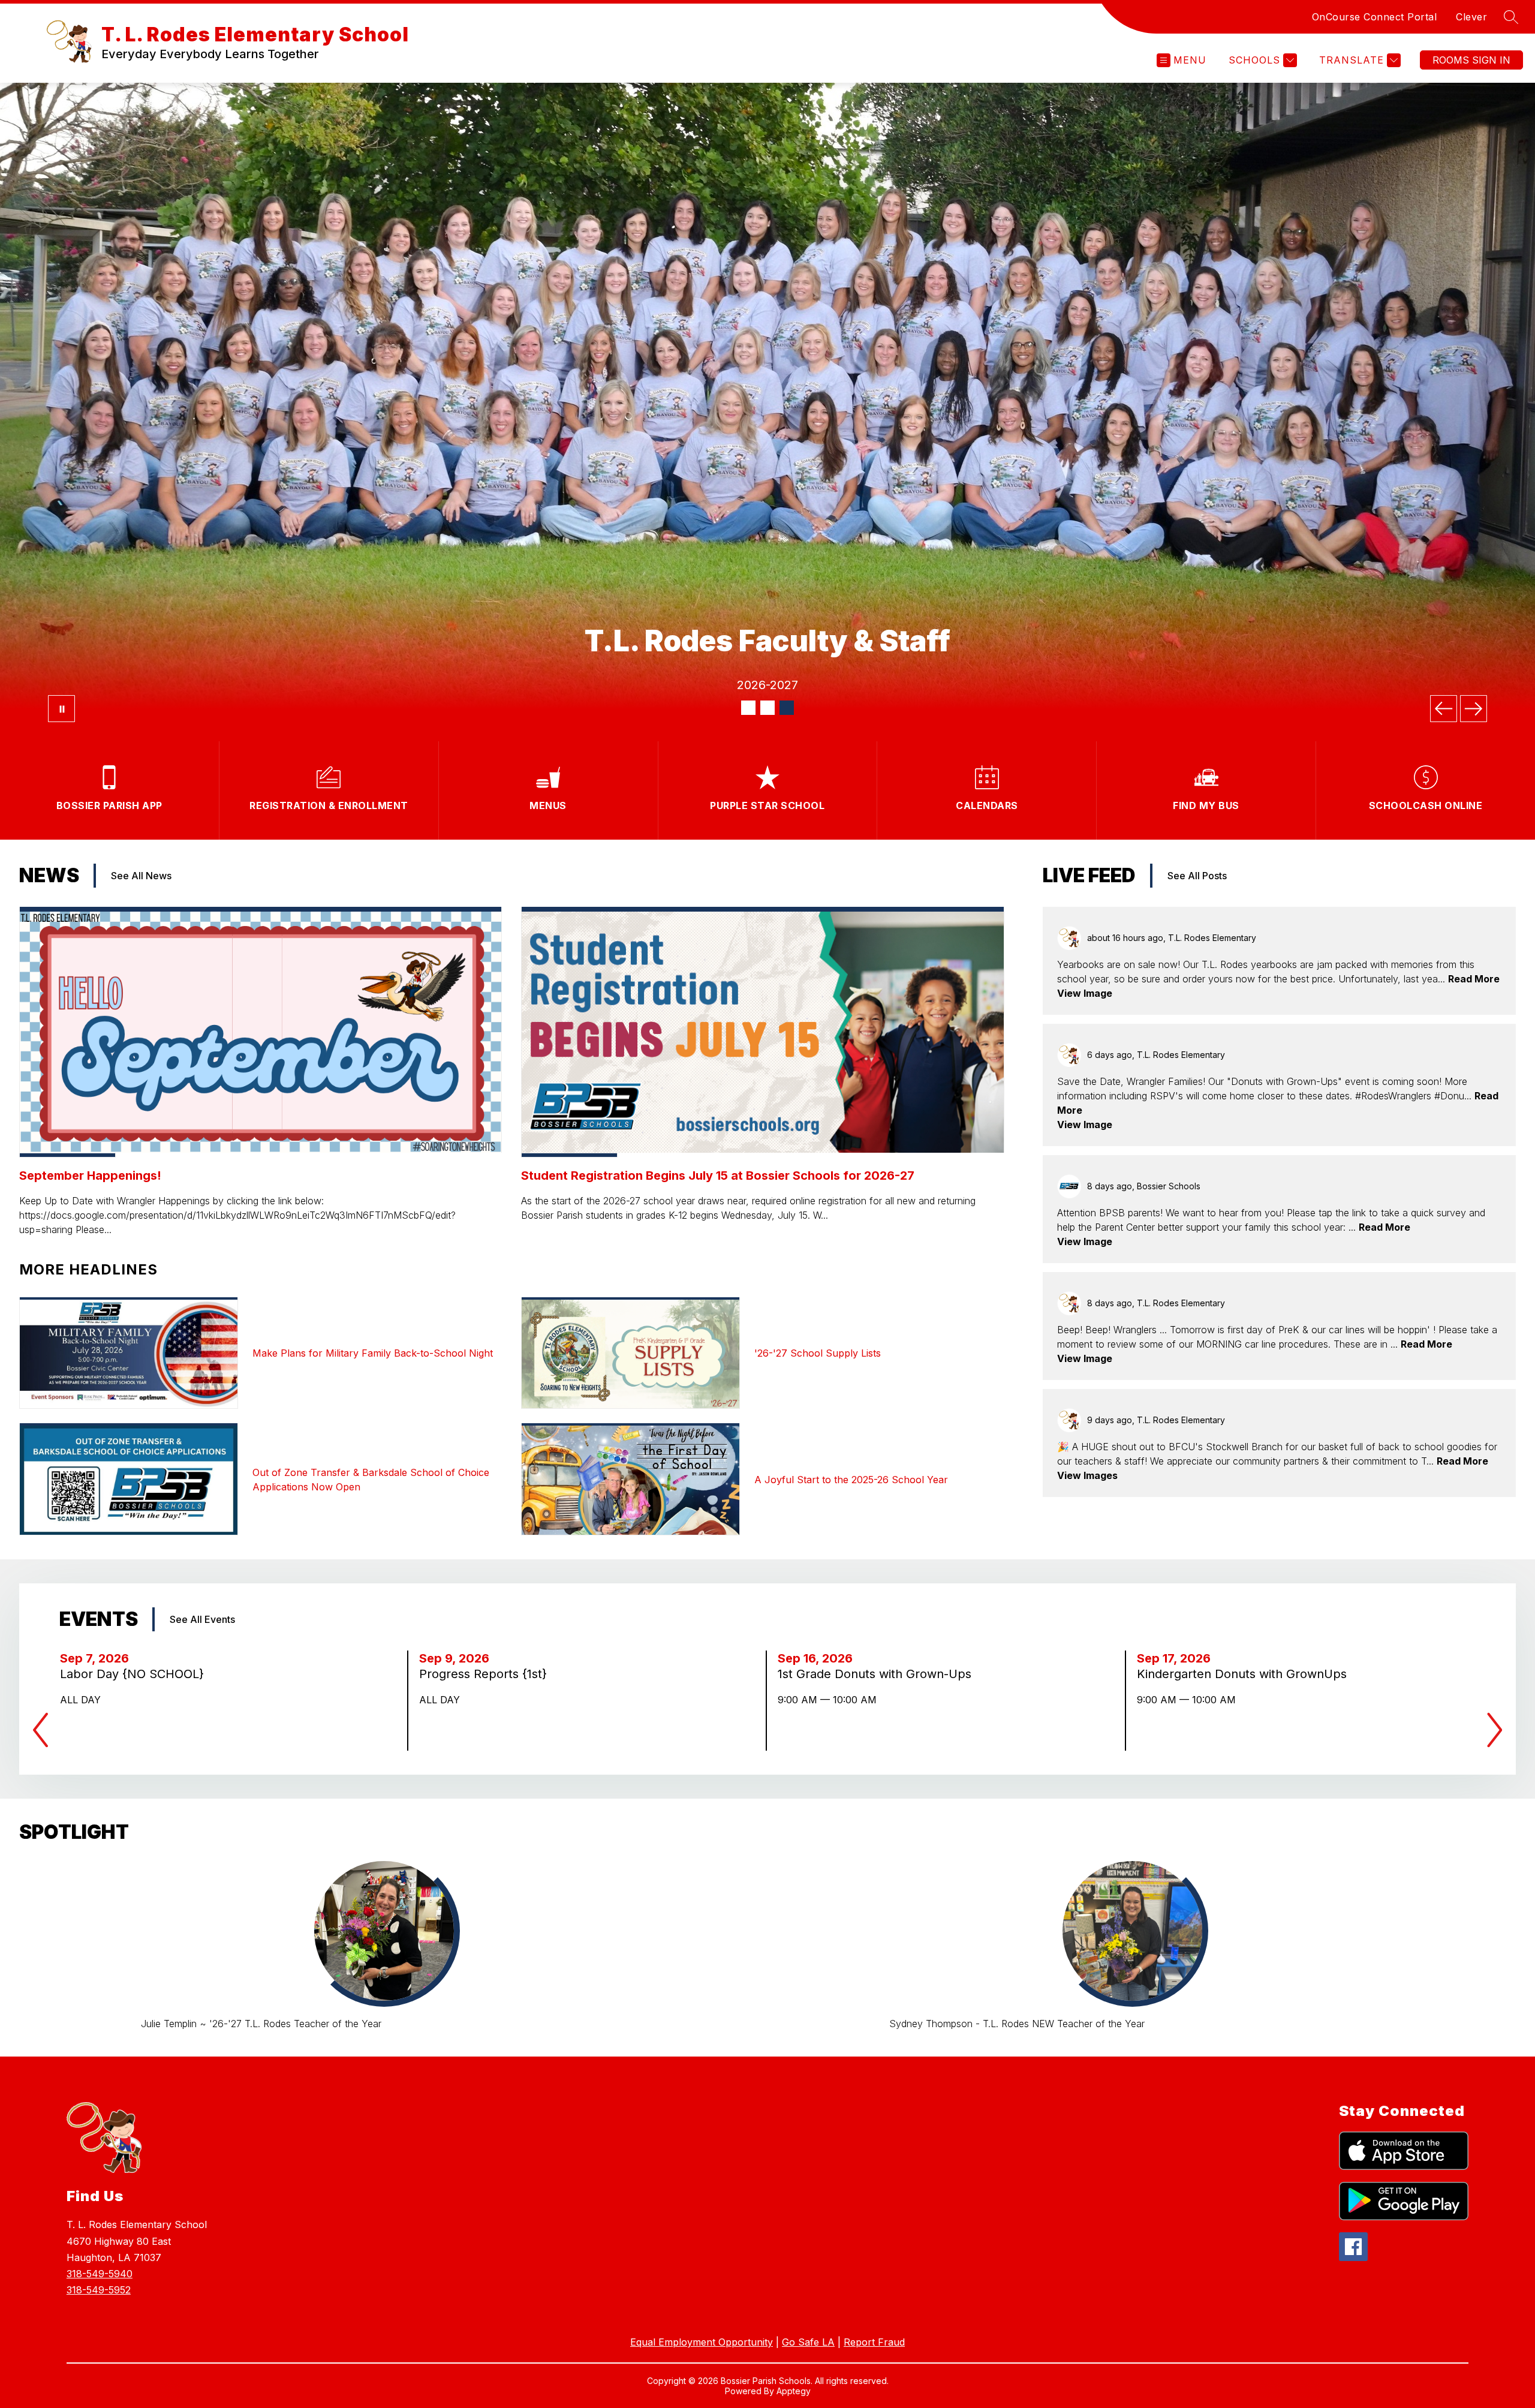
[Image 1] (748, 708)
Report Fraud (874, 2342)
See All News (141, 876)
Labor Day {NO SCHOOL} (136, 1674)
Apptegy (794, 2391)
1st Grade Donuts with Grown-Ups (878, 1674)
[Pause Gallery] (61, 709)
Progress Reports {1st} (487, 1674)
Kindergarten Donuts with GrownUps (1245, 1674)
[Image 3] (787, 708)
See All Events (202, 1619)
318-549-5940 (100, 2274)
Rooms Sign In (1471, 60)
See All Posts (1197, 876)
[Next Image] (1474, 709)
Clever (1471, 17)
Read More (1474, 979)
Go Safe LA (808, 2342)
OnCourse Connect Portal (1375, 17)
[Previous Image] (1444, 709)
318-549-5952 (99, 2290)
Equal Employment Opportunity (702, 2342)
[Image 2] (767, 708)
